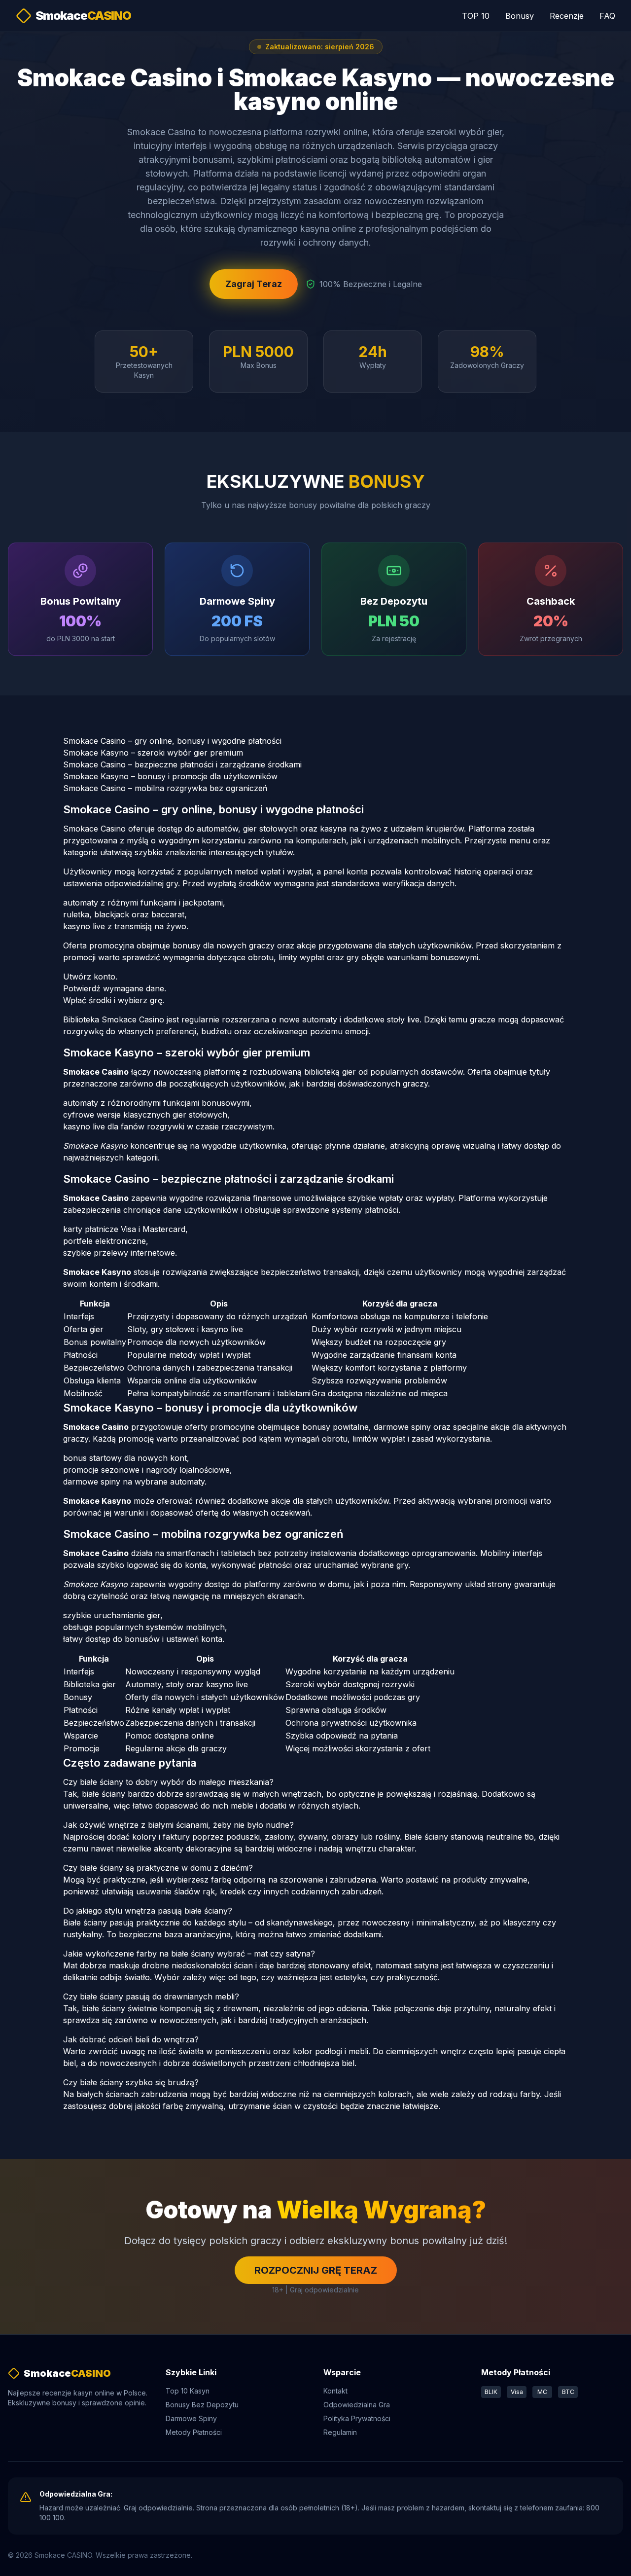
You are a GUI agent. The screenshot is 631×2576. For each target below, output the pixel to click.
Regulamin (340, 2432)
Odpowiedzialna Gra (357, 2405)
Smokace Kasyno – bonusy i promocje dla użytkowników (170, 776)
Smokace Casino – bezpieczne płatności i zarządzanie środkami (182, 764)
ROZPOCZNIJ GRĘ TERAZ (316, 2270)
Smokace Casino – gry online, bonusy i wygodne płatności (172, 741)
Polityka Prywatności (357, 2418)
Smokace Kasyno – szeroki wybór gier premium (153, 753)
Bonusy (520, 16)
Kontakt (335, 2391)
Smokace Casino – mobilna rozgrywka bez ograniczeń (165, 788)
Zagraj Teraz (254, 284)
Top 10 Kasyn (188, 2391)
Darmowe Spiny (191, 2418)
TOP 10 (476, 16)
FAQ (607, 16)
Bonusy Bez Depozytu (202, 2405)
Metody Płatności (194, 2432)
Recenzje (567, 16)
